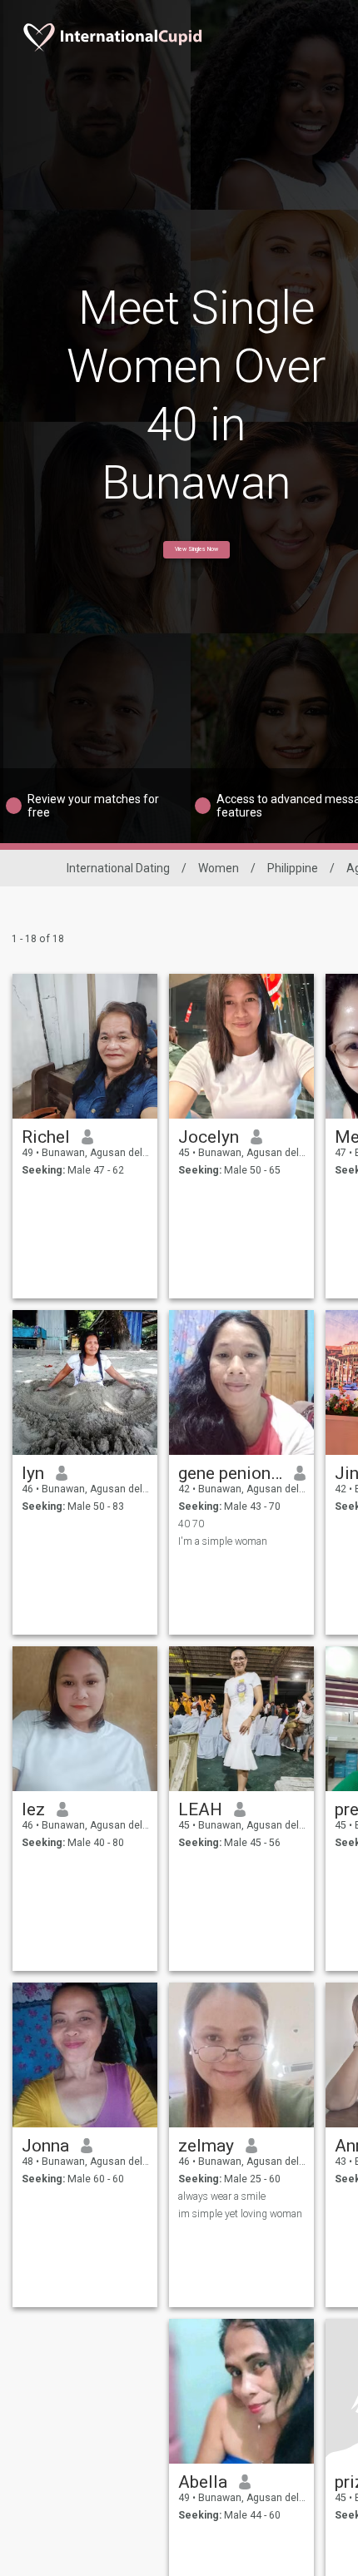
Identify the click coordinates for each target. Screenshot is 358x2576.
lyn (33, 1473)
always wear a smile (222, 2196)
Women (219, 868)
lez (33, 1809)
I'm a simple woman (223, 1541)
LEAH (200, 1809)
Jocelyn (209, 1137)
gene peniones (230, 1473)
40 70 (191, 1524)
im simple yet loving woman (240, 2214)
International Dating (118, 868)
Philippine (293, 868)
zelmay (206, 2146)
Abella (203, 2482)
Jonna (45, 2146)
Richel (46, 1137)
